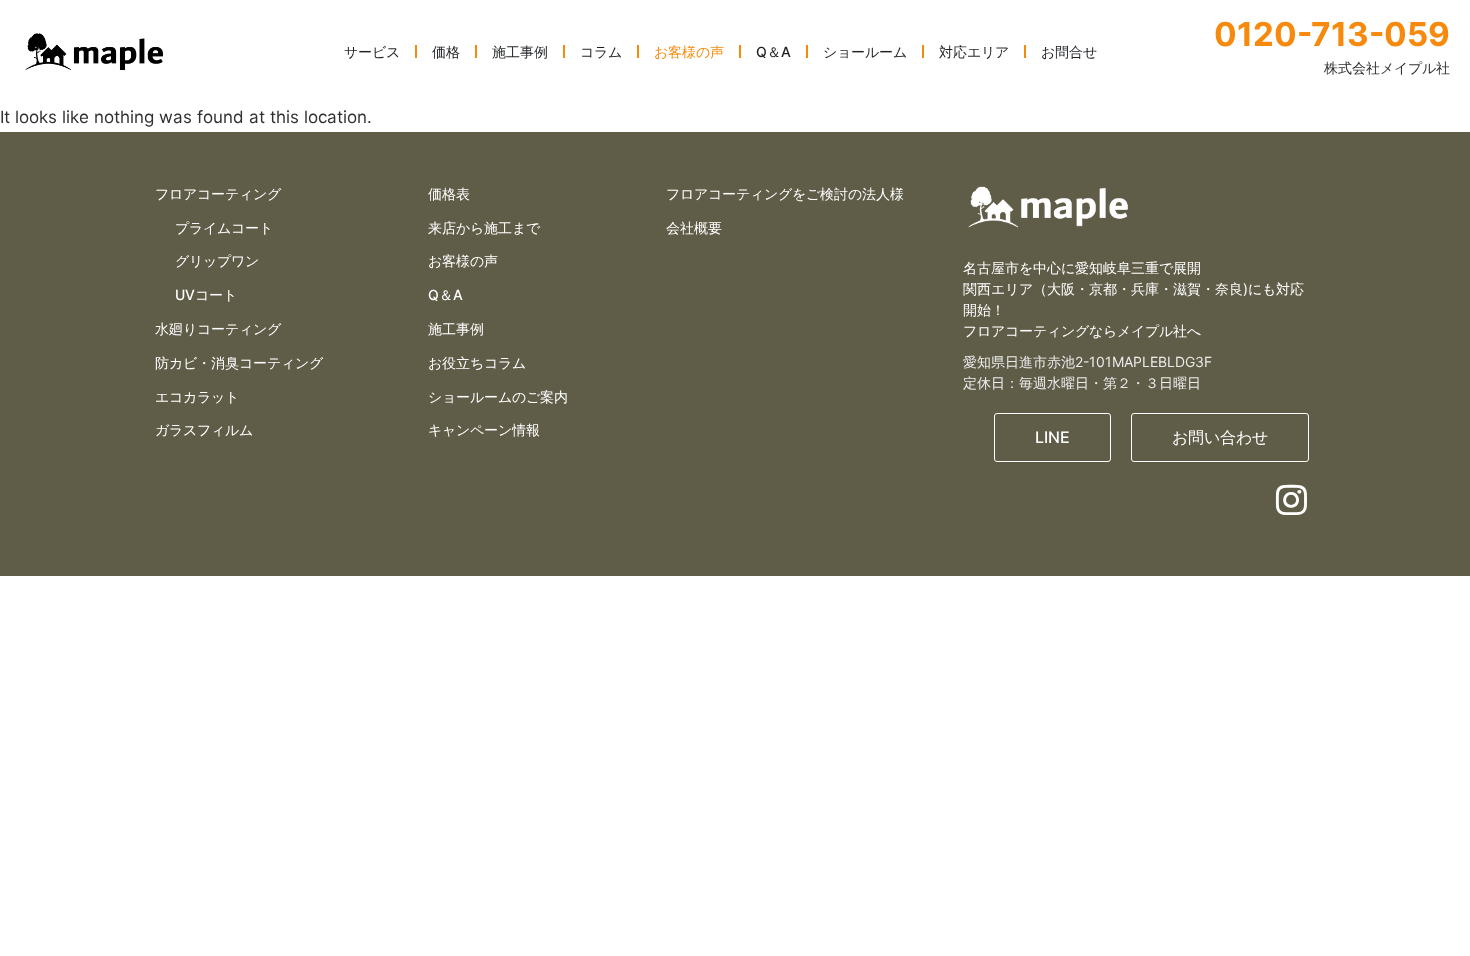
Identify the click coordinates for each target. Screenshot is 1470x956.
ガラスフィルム (204, 429)
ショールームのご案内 (498, 396)
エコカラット (197, 396)
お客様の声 (463, 260)
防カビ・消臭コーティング (239, 362)
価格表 (449, 193)
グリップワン (217, 260)
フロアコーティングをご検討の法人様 (785, 193)
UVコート (206, 294)
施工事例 (456, 328)
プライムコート (224, 227)
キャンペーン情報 (484, 429)
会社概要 (694, 227)
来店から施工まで (484, 227)
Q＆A (445, 294)
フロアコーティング (218, 193)
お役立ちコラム (477, 362)
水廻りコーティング (218, 328)
